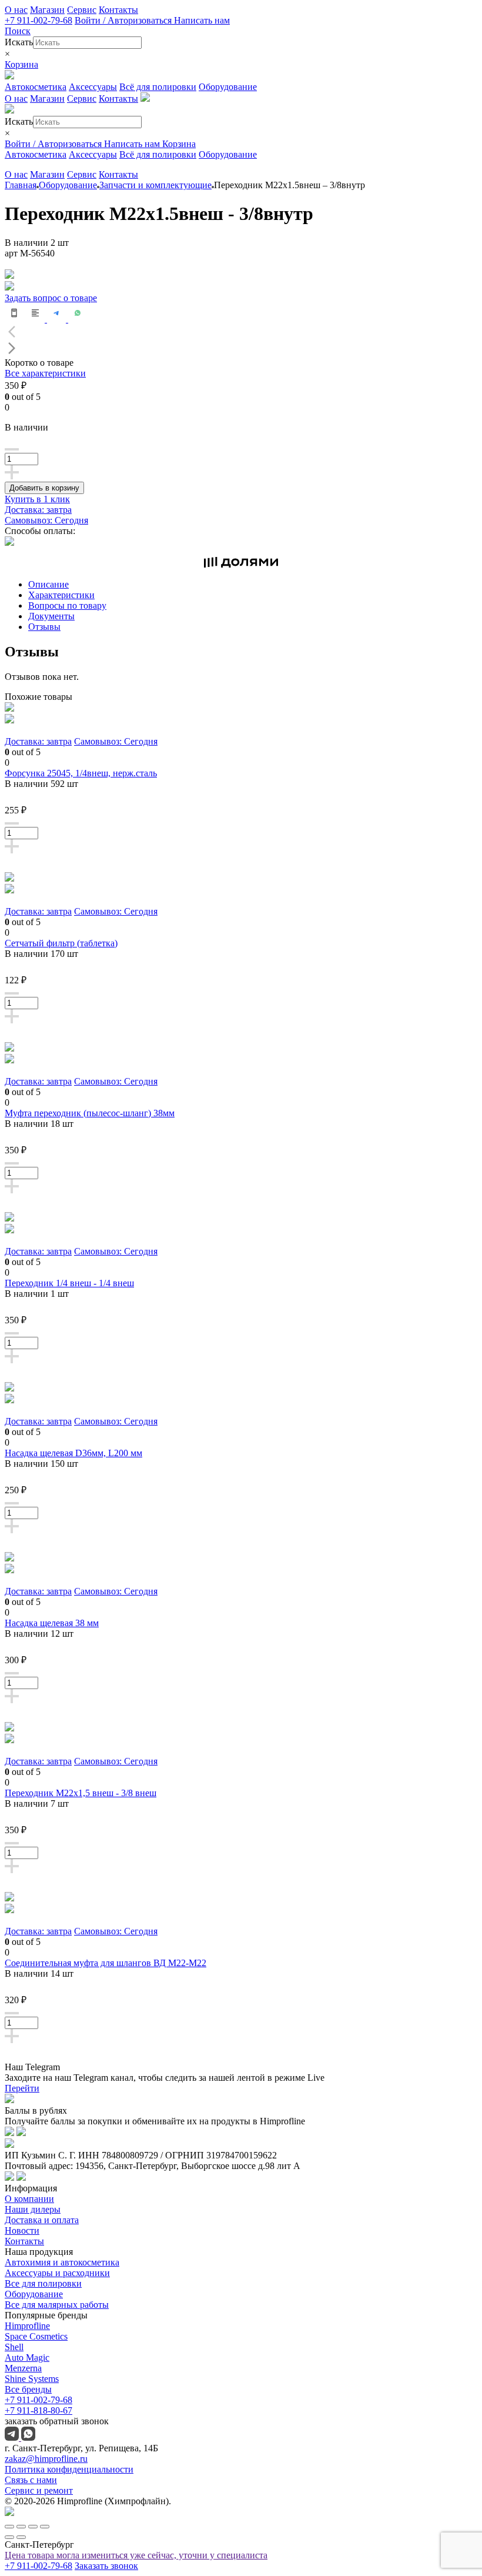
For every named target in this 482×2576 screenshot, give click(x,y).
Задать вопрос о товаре (51, 298)
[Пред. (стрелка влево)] (9, 2537)
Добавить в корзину (44, 488)
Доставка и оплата (42, 2220)
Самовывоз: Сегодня (46, 520)
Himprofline (27, 2326)
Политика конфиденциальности (69, 2469)
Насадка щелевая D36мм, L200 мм (73, 1453)
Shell (14, 2347)
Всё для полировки (158, 87)
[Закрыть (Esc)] (9, 2527)
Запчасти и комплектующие (155, 185)
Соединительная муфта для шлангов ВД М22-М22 (106, 1963)
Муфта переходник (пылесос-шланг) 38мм (90, 1113)
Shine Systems (32, 2379)
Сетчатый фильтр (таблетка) (61, 943)
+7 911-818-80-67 (39, 2410)
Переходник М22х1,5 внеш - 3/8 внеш (81, 1793)
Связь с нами (31, 2480)
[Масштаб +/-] (45, 2527)
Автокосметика (36, 87)
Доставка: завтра (38, 510)
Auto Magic (27, 2358)
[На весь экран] (33, 2527)
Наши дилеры (33, 2209)
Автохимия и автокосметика (62, 2262)
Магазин (47, 10)
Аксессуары (93, 87)
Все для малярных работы (57, 2305)
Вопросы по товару (67, 605)
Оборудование (228, 87)
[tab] (253, 585)
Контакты (118, 10)
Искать (19, 42)
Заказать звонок (106, 2566)
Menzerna (23, 2368)
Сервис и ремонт (39, 2490)
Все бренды (28, 2389)
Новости (22, 2230)
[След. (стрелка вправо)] (21, 2537)
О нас (16, 10)
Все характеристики (45, 373)
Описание (48, 584)
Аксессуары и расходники (57, 2273)
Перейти (22, 2088)
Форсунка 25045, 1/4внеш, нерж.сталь (81, 773)
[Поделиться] (21, 2527)
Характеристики (61, 595)
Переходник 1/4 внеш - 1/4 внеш (69, 1283)
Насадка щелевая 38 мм (52, 1623)
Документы (51, 616)
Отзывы (44, 627)
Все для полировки (43, 2283)
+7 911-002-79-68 (39, 20)
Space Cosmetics (36, 2336)
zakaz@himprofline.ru (46, 2459)
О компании (29, 2199)
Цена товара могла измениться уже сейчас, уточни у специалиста (136, 2555)
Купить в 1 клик (37, 499)
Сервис (82, 10)
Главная (21, 185)
